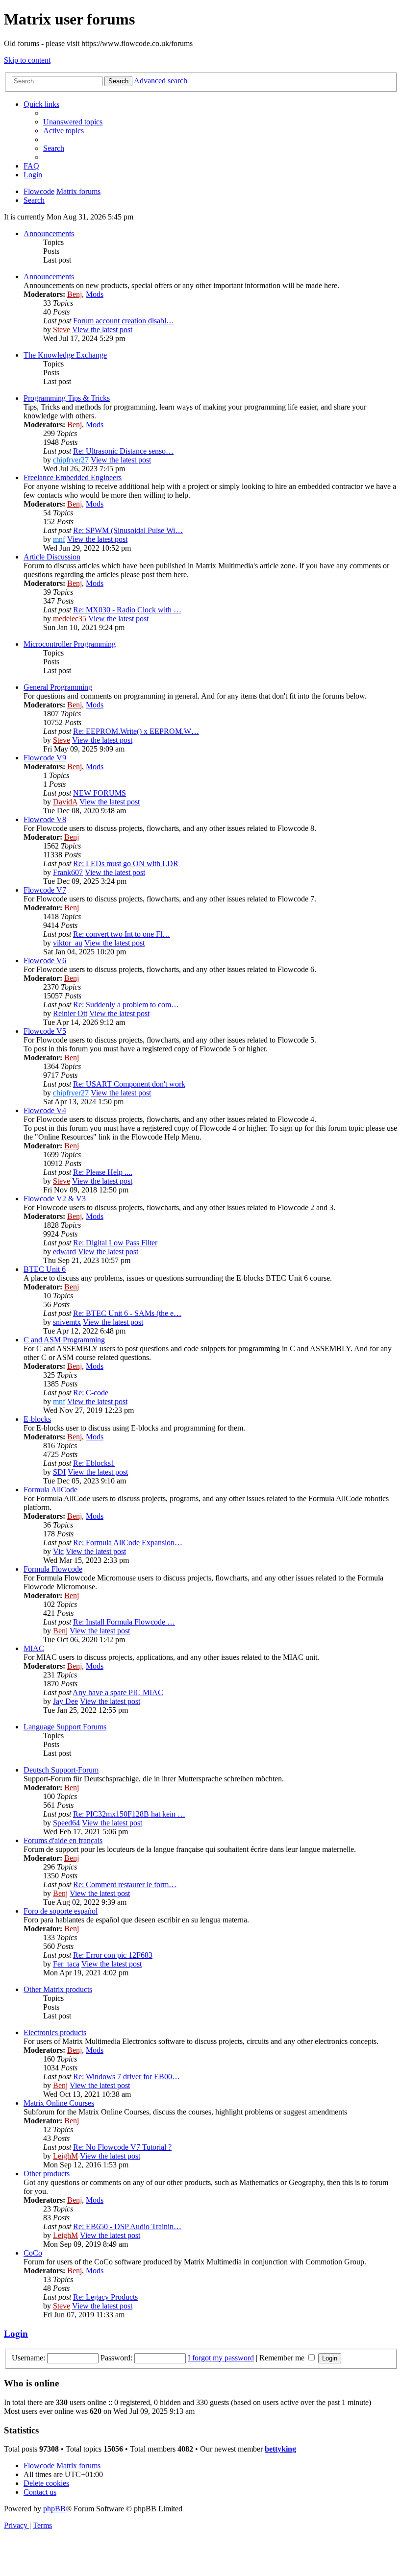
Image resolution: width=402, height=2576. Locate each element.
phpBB (54, 2509)
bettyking (280, 2449)
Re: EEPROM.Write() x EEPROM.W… (136, 731)
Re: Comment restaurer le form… (125, 1884)
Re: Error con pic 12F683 (113, 1955)
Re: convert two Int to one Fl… (122, 934)
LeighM (65, 2156)
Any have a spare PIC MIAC (118, 1692)
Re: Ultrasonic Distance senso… (123, 451)
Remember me (283, 2358)
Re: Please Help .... (103, 1172)
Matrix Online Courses (59, 2103)
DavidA (65, 802)
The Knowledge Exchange (65, 355)
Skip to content (27, 60)
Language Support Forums (65, 1727)
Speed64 (66, 1823)
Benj (75, 294)
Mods (95, 294)
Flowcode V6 (45, 960)
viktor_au (68, 943)
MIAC (34, 1648)
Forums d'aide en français (63, 1840)
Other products (47, 2174)
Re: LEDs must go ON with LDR (126, 863)
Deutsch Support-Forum (61, 1770)
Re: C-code (91, 1393)
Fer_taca (66, 1964)
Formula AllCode (50, 1490)
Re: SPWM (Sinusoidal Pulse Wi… (128, 530)
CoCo (33, 2253)
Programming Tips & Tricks (67, 398)
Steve (62, 329)
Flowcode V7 (45, 890)
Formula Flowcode (53, 1569)
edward (64, 1252)
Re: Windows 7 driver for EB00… (126, 2077)
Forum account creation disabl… (124, 321)
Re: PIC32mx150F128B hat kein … (129, 1814)
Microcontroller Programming (70, 644)
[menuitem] (73, 122)
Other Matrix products (58, 1989)
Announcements (49, 233)
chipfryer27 (71, 460)
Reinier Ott (70, 1013)
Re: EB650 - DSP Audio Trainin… (127, 2226)
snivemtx (67, 1322)
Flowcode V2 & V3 (55, 1199)
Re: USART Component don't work (129, 1084)
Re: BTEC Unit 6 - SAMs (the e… (127, 1313)
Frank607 (68, 872)
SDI (59, 1472)
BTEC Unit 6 (45, 1269)
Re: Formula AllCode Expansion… (128, 1543)
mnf (59, 539)
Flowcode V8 (45, 819)
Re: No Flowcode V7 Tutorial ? (122, 2147)
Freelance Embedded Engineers (73, 477)
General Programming (58, 687)
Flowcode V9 (45, 758)
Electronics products (55, 2032)
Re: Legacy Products (105, 2297)
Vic (58, 1551)
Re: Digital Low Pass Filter (115, 1243)
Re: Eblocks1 (94, 1463)
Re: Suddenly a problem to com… (126, 1005)
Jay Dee (65, 1701)
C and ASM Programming (64, 1340)
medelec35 (70, 619)
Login (16, 2334)
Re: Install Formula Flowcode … (124, 1622)
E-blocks (37, 1419)
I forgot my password (221, 2358)
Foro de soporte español (61, 1911)
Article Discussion (52, 557)
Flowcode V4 (45, 1110)
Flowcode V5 (45, 1031)
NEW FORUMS (100, 793)
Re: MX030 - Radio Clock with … (127, 610)
